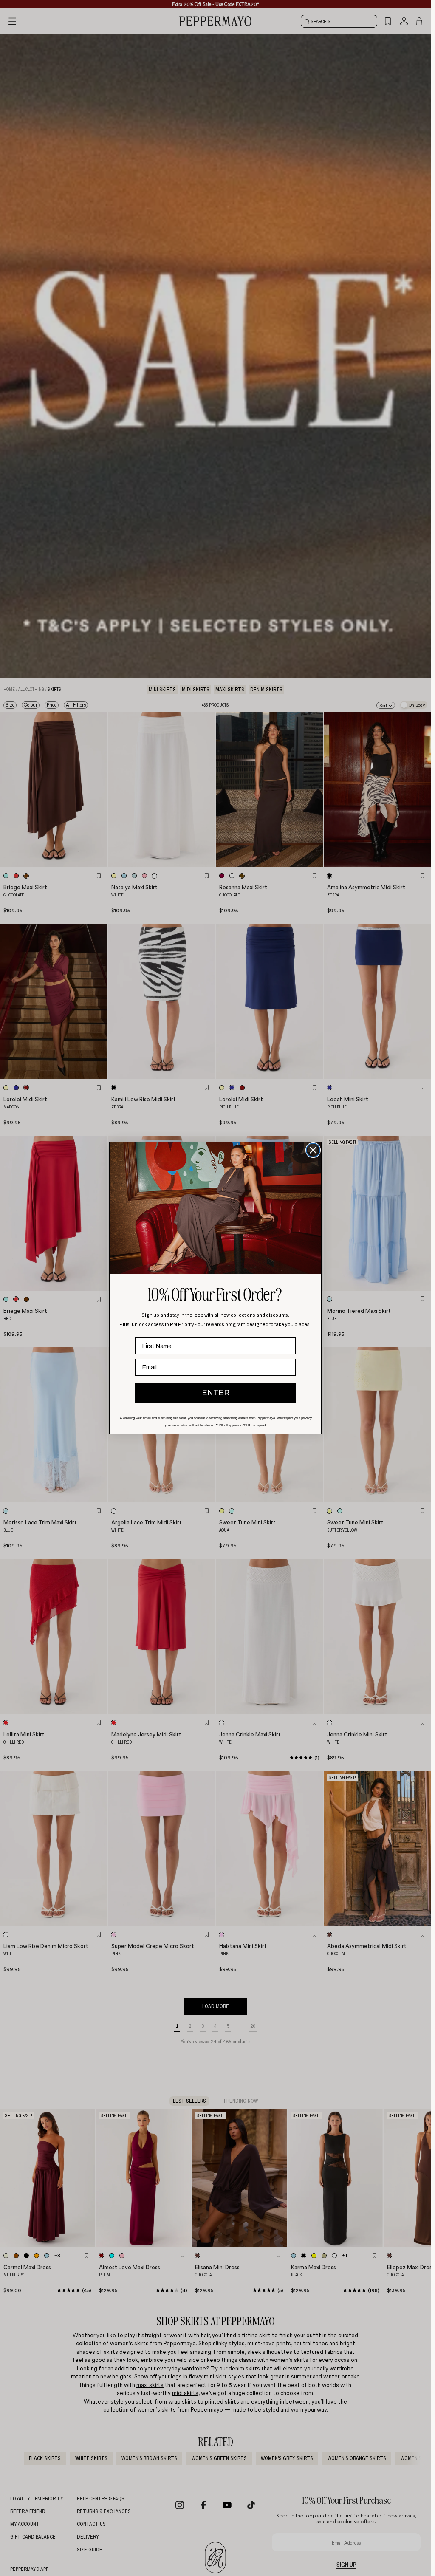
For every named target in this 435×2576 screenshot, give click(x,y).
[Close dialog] (313, 1150)
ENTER (216, 1393)
